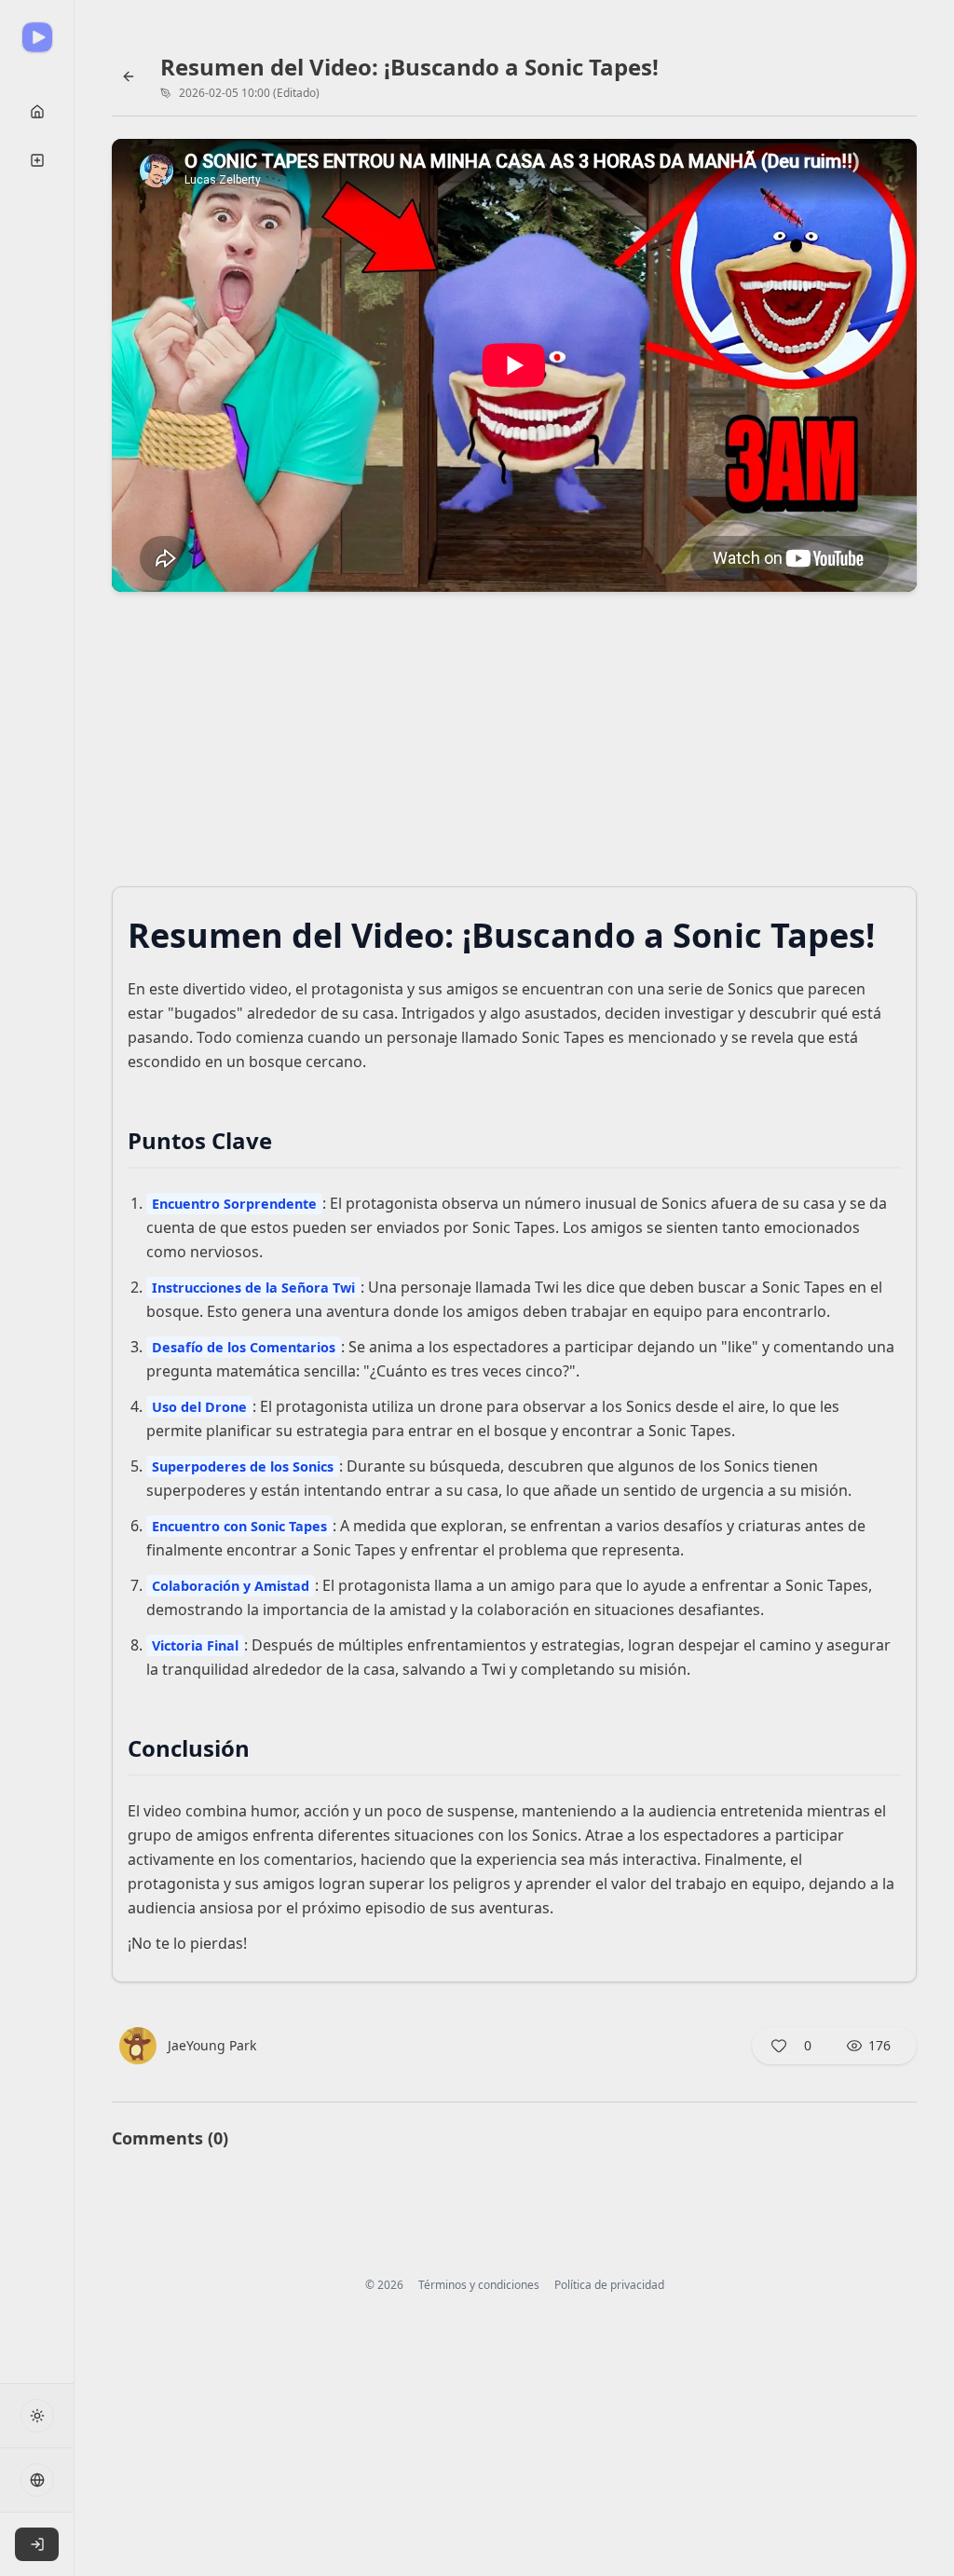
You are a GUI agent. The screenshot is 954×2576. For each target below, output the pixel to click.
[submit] (37, 112)
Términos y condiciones (479, 2285)
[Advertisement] (514, 745)
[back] (129, 76)
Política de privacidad (609, 2285)
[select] (37, 2544)
